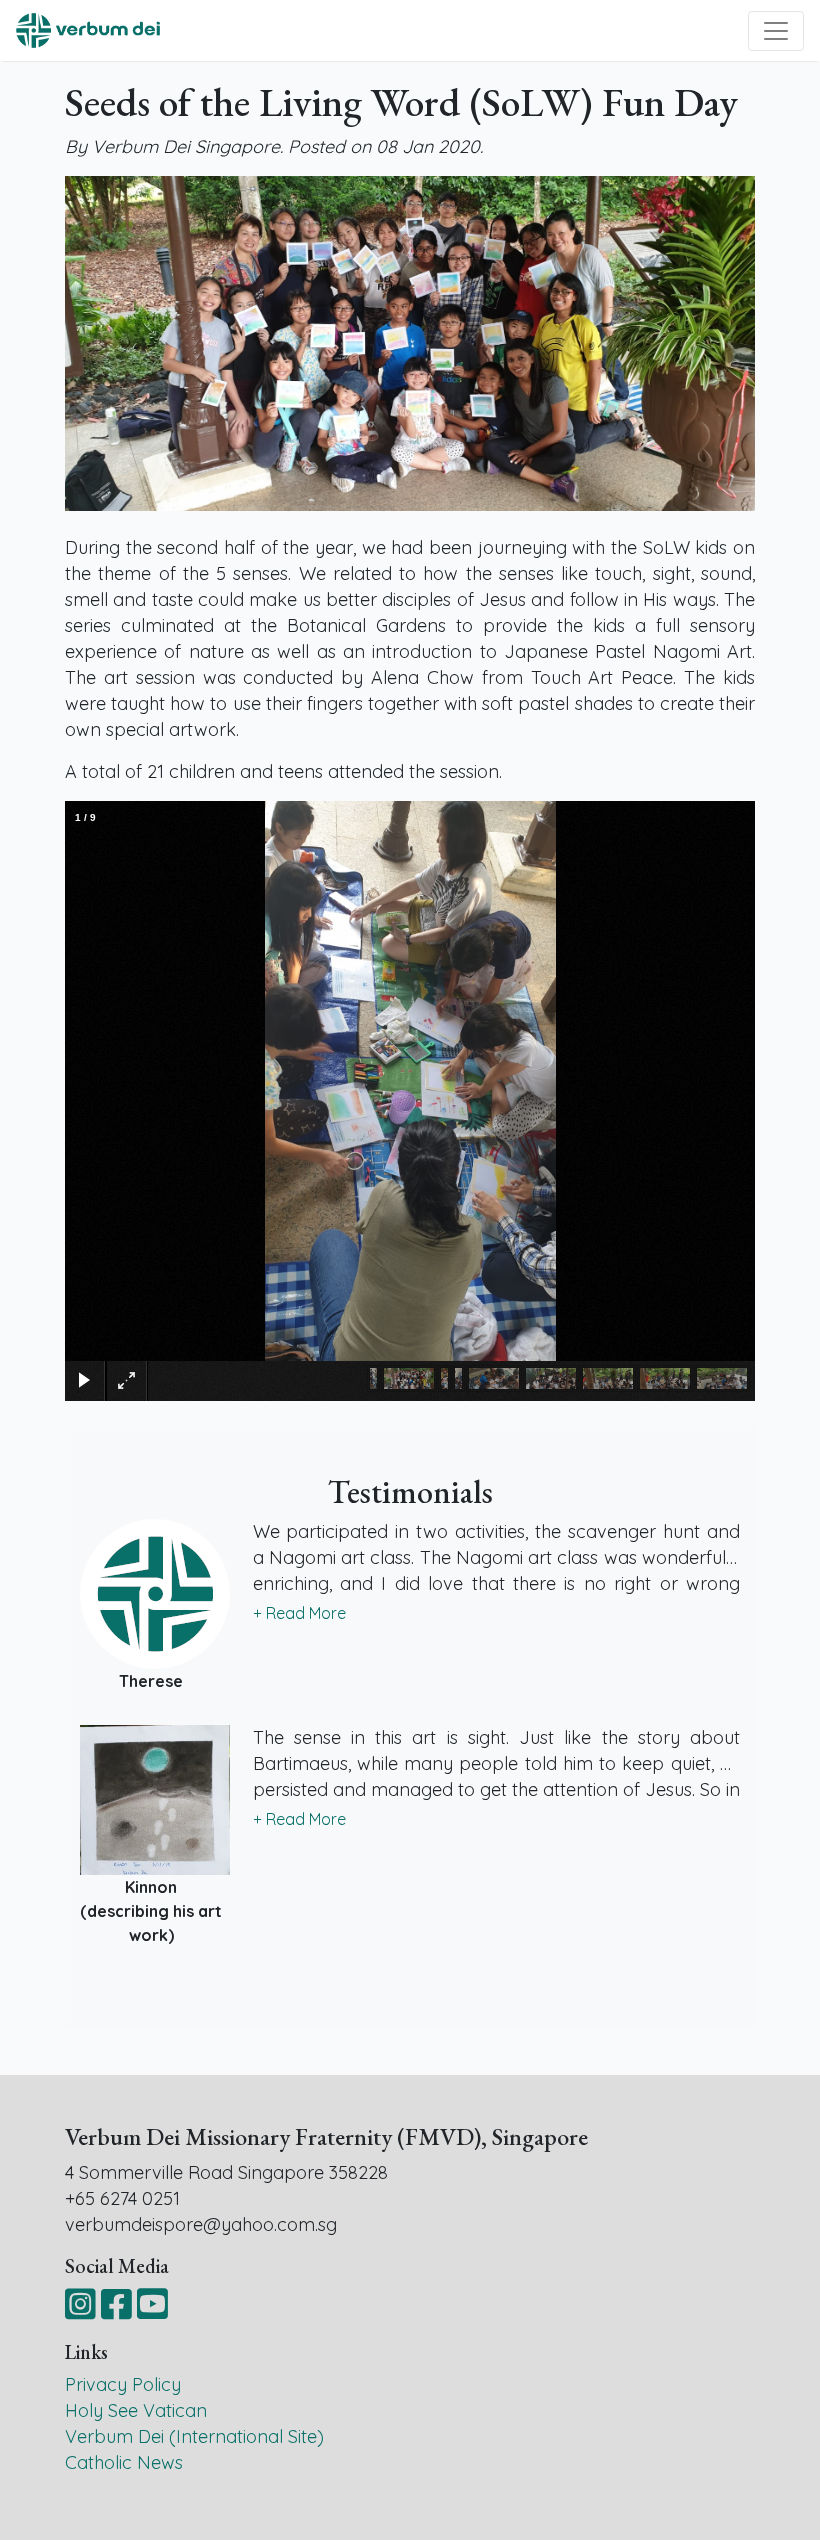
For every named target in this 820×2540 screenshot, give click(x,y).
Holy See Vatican (136, 2410)
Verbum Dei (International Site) (194, 2436)
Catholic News (124, 2462)
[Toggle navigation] (776, 31)
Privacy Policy (123, 2384)
